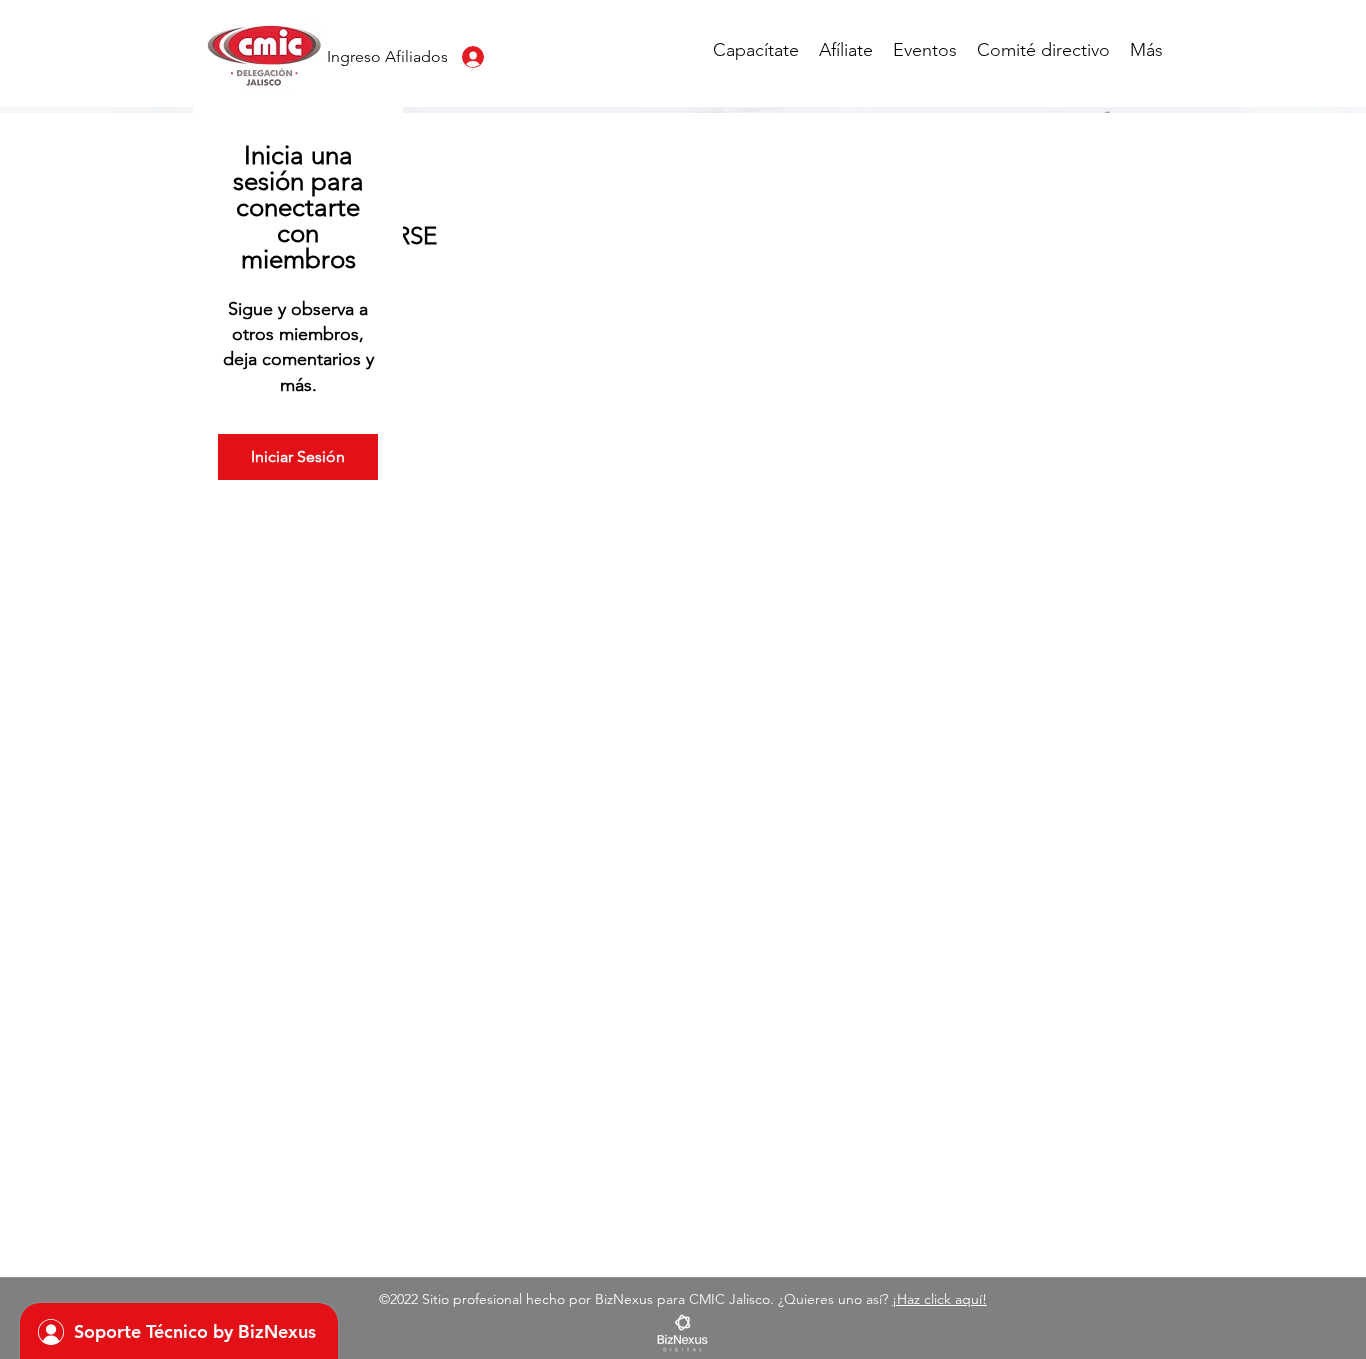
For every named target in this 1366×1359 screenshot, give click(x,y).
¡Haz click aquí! (939, 1299)
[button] (756, 50)
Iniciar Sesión (298, 456)
